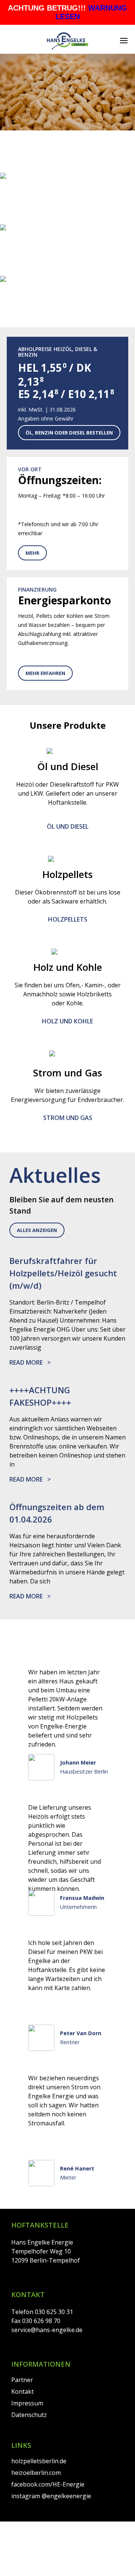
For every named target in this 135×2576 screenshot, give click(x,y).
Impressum (27, 2403)
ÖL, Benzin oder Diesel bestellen (69, 433)
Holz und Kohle (67, 1021)
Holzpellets (68, 919)
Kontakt (22, 2391)
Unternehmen (67, 323)
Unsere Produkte (67, 168)
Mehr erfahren (45, 673)
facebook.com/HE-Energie (48, 2484)
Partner (22, 2380)
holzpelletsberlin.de (39, 2461)
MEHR (32, 553)
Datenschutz (29, 2415)
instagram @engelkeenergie (51, 2496)
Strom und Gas (67, 220)
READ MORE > (30, 1362)
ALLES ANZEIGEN (37, 1230)
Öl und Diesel (68, 271)
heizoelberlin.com (36, 2473)
